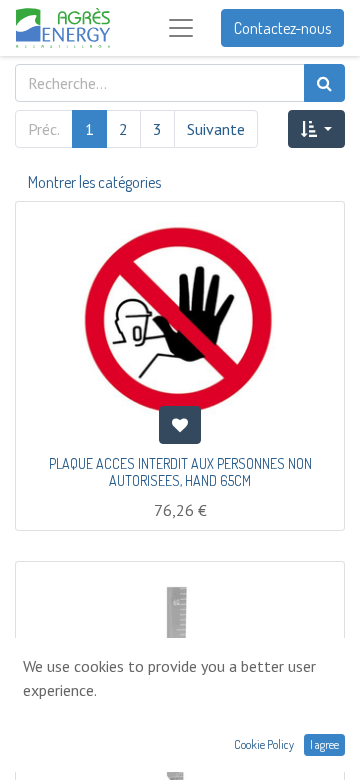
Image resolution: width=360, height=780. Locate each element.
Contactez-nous (282, 28)
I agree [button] (324, 744)
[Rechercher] (324, 83)
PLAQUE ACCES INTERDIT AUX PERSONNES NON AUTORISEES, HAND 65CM (180, 472)
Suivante (216, 129)
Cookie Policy (264, 744)
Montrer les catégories (94, 182)
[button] (316, 129)
